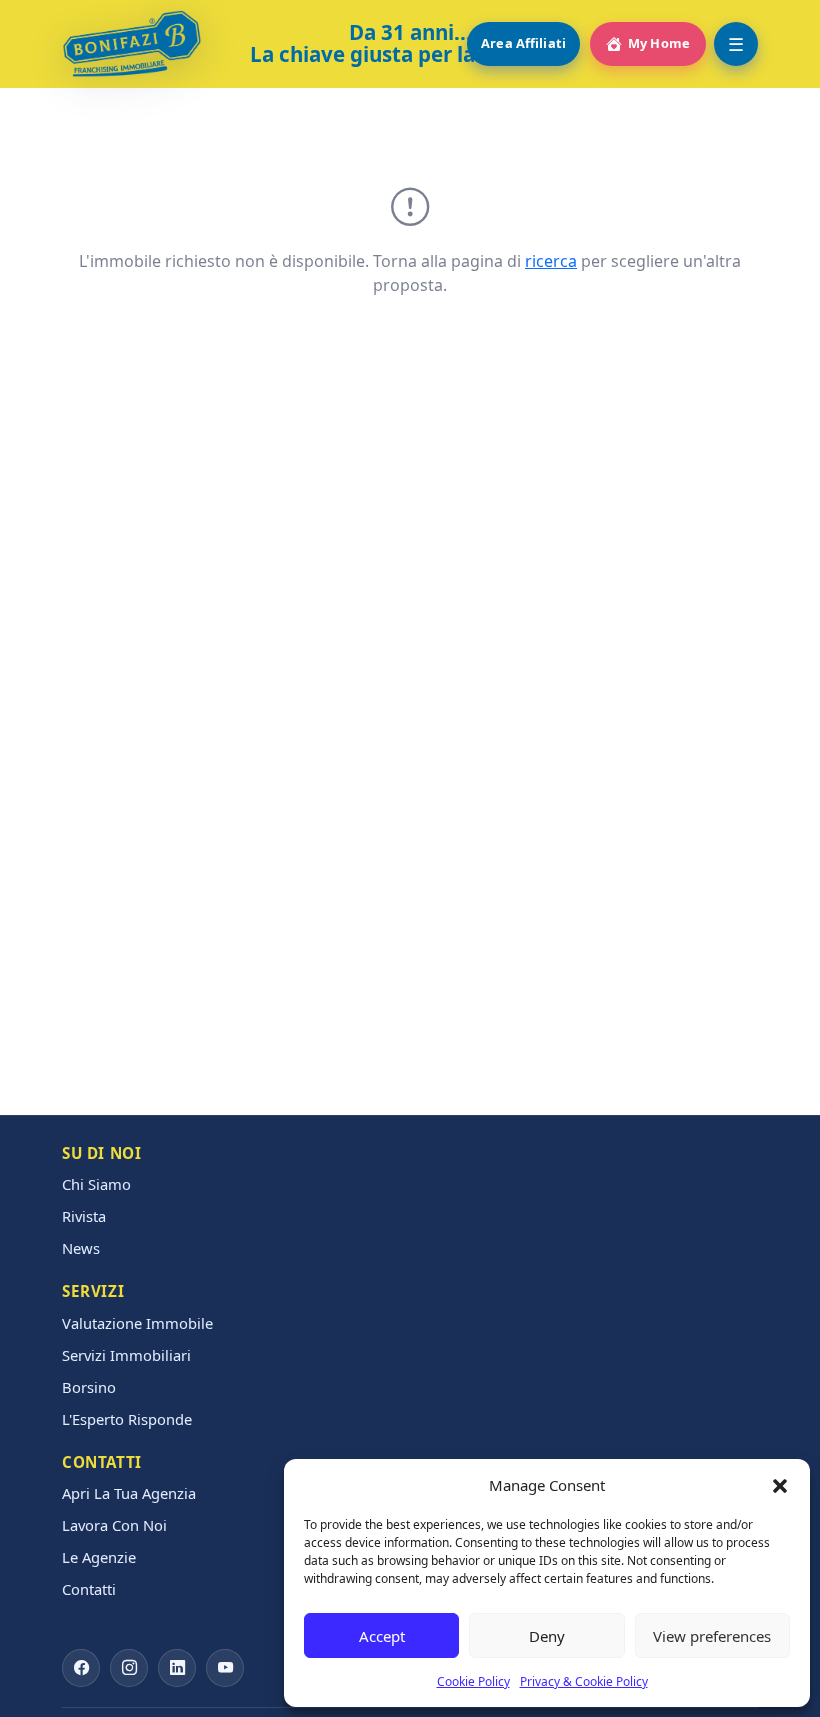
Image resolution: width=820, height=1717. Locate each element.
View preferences (712, 1636)
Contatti (89, 1589)
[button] (780, 1485)
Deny (547, 1636)
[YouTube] (225, 1668)
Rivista (84, 1216)
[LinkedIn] (177, 1668)
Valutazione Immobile (137, 1323)
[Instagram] (129, 1668)
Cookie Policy (473, 1681)
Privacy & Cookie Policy (584, 1681)
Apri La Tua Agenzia (129, 1493)
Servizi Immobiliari (126, 1355)
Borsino (89, 1387)
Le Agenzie (99, 1557)
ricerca (551, 261)
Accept (382, 1636)
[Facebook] (81, 1668)
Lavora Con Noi (114, 1525)
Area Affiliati (523, 43)
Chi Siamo (96, 1184)
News (81, 1248)
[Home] (132, 44)
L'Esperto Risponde (127, 1419)
